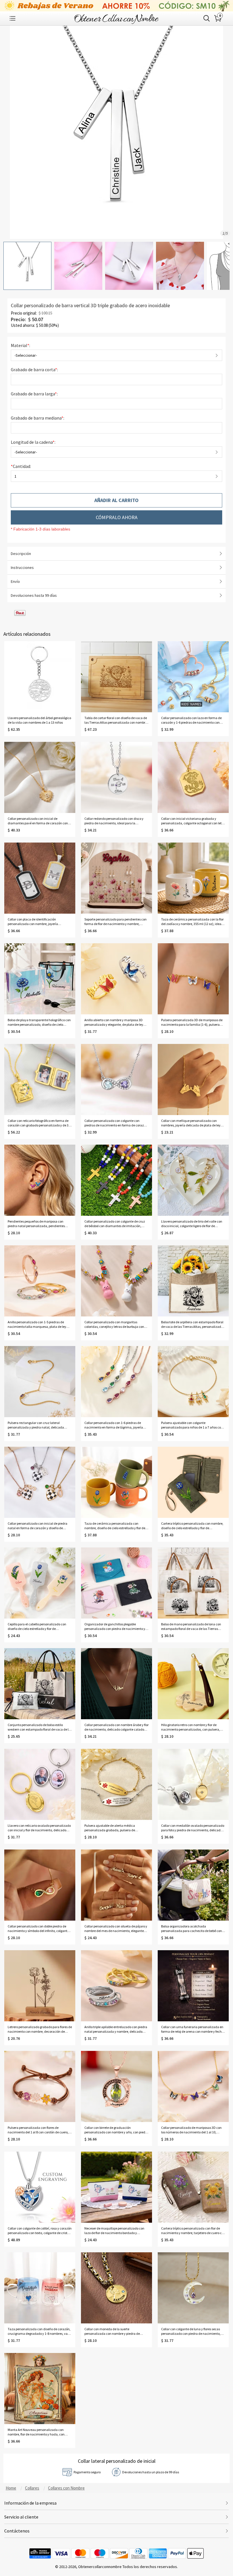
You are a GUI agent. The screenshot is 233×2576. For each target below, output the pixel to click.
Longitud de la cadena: (34, 442)
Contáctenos (17, 2531)
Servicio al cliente (21, 2517)
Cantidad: (21, 466)
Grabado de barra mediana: (38, 418)
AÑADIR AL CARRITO (116, 500)
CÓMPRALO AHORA (117, 517)
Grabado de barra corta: (35, 370)
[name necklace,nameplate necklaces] (116, 18)
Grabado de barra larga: (35, 394)
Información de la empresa (30, 2503)
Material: (21, 345)
